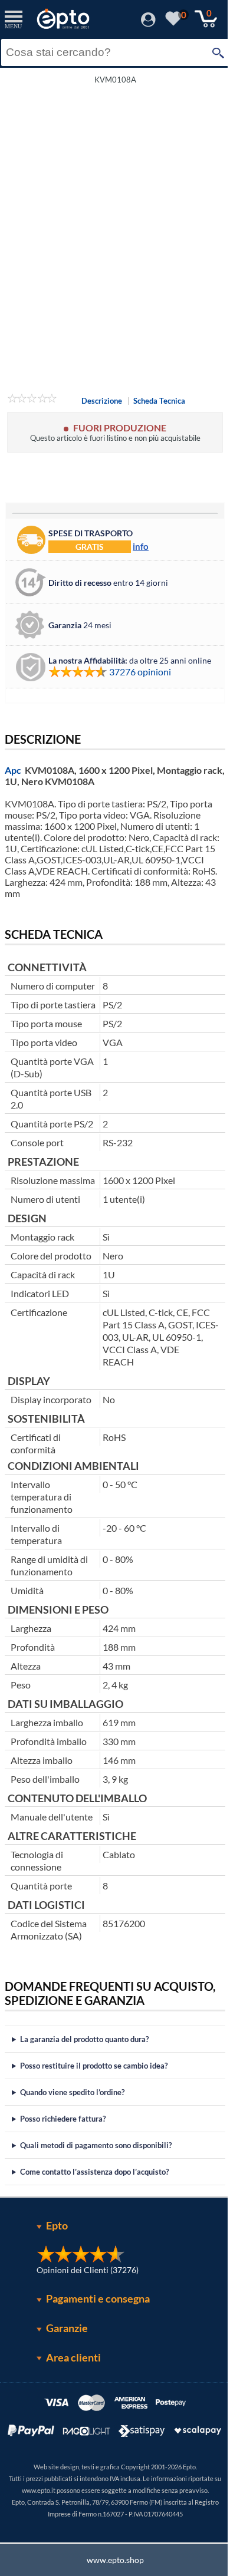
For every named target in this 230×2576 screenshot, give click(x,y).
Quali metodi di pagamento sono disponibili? (96, 2195)
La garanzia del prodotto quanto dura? (84, 2089)
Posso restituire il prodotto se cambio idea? (94, 2115)
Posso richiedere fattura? (63, 2168)
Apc (13, 770)
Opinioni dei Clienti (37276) (83, 2319)
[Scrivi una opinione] (32, 400)
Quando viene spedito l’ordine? (72, 2142)
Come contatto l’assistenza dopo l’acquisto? (94, 2221)
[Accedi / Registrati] (148, 23)
